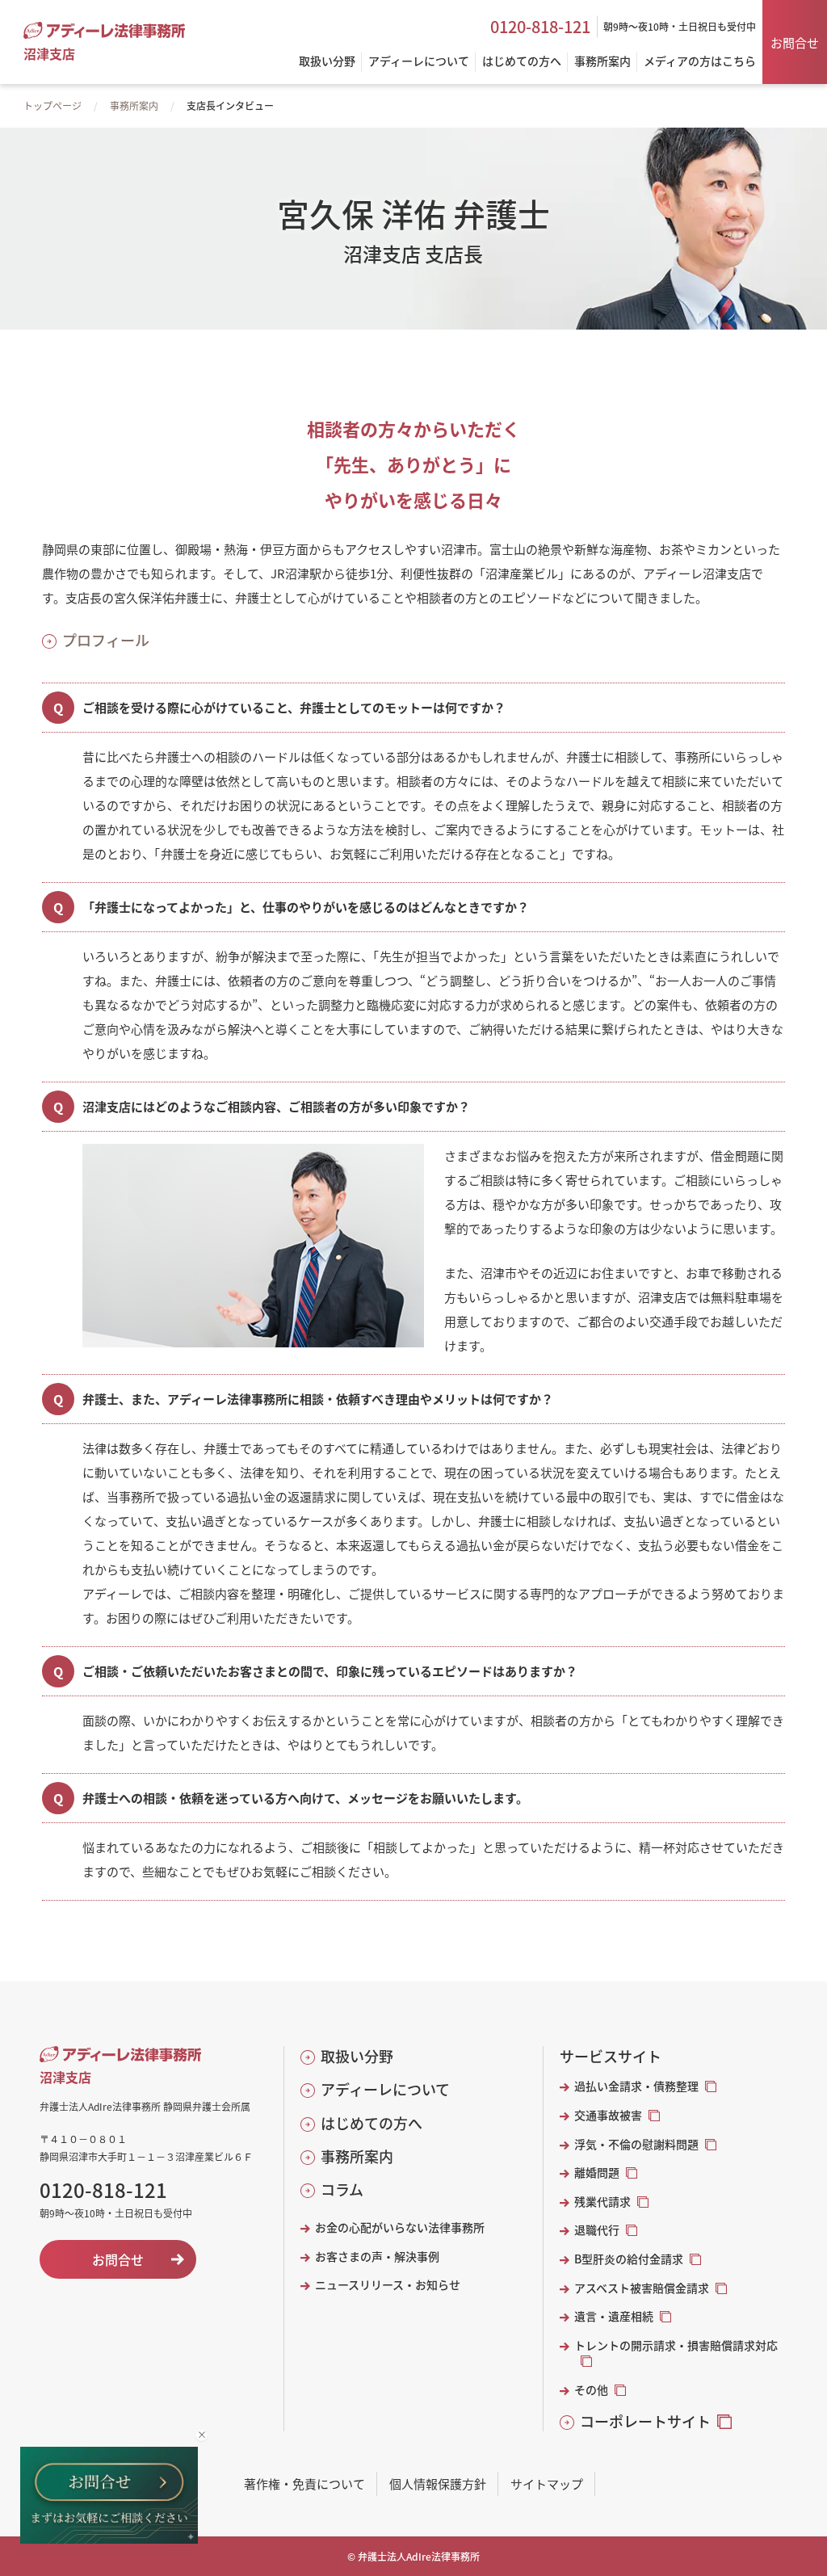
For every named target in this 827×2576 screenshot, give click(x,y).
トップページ (52, 105)
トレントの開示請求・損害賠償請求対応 (676, 2345)
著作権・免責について (304, 2484)
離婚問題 (597, 2173)
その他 (591, 2390)
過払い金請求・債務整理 (636, 2086)
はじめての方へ (372, 2123)
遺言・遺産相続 (614, 2316)
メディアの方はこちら (700, 62)
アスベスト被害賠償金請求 (642, 2288)
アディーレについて (385, 2089)
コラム (342, 2189)
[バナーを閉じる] (202, 2435)
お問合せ (795, 42)
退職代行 (597, 2230)
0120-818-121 (540, 27)
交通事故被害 (608, 2115)
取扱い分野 (357, 2056)
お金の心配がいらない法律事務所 (400, 2227)
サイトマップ (547, 2484)
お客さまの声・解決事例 (377, 2257)
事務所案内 (134, 105)
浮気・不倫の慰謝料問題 (636, 2144)
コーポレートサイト (645, 2421)
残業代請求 (602, 2202)
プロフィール (106, 640)
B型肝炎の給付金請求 (629, 2259)
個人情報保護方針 (438, 2484)
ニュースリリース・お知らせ (388, 2285)
